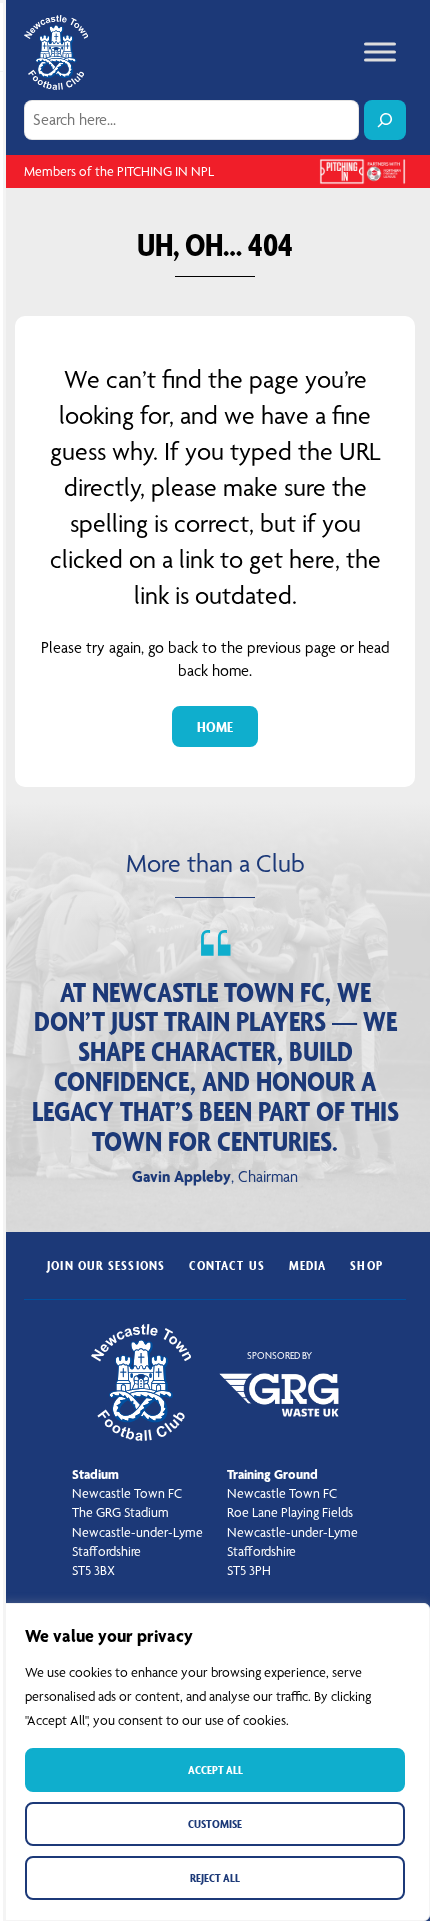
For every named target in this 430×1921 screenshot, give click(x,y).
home (215, 726)
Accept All (215, 1769)
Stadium (95, 1474)
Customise (215, 1823)
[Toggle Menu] (380, 52)
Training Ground (272, 1474)
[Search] (385, 120)
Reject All (215, 1877)
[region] (215, 1762)
